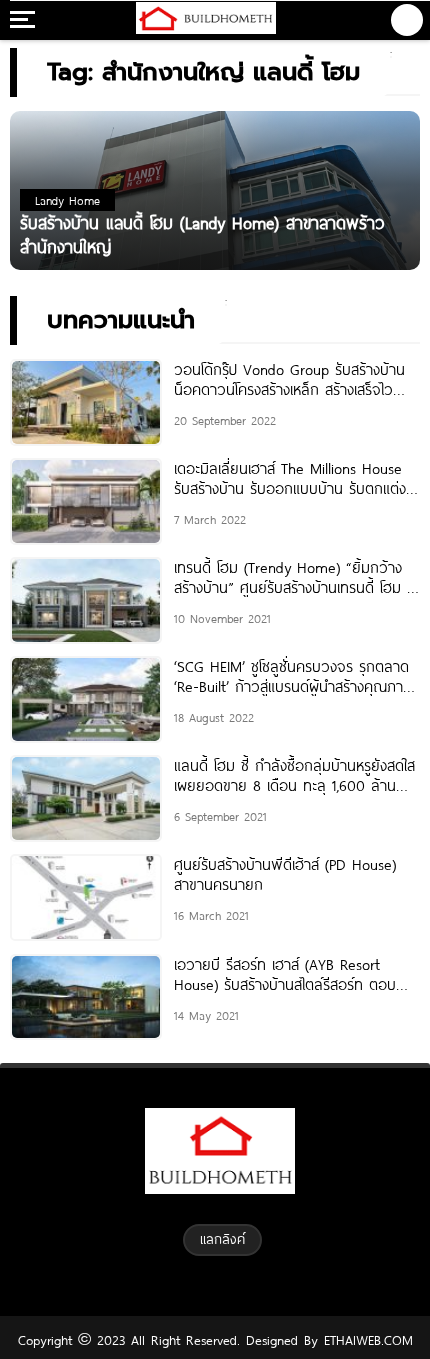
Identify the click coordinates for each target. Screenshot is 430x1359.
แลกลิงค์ (222, 1239)
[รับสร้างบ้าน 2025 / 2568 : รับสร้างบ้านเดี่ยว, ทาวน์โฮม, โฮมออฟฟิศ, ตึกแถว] (205, 20)
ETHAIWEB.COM (365, 1340)
